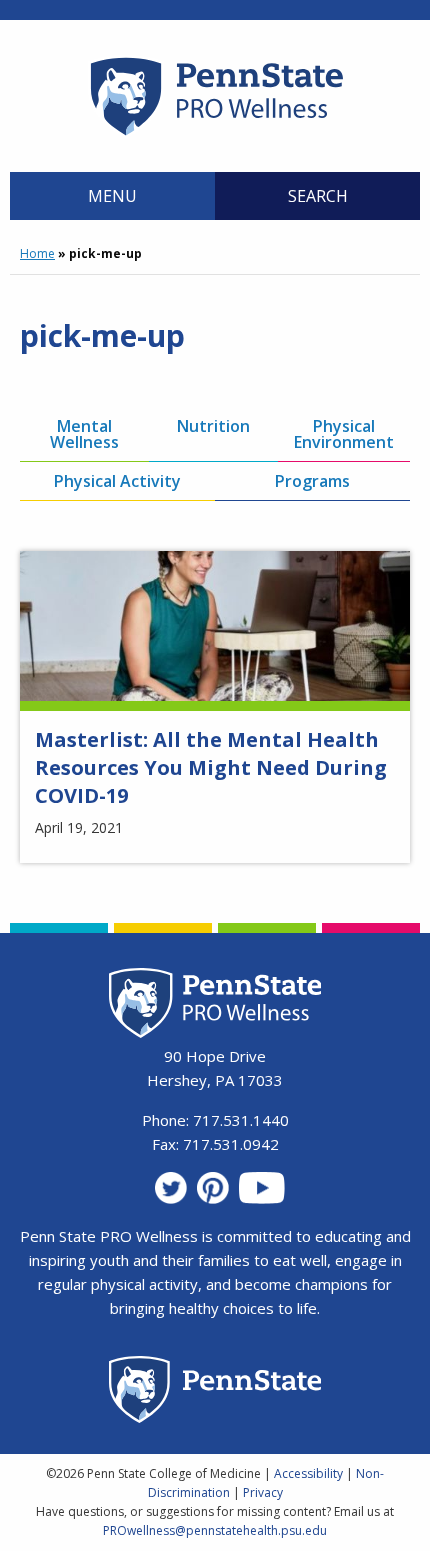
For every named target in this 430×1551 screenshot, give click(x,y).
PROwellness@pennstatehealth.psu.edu (215, 1530)
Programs (312, 481)
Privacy (263, 1492)
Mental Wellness (84, 434)
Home (37, 253)
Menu (112, 196)
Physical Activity (117, 481)
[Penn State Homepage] (215, 1392)
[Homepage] (215, 135)
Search (318, 196)
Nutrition (213, 426)
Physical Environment (344, 434)
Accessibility (308, 1473)
